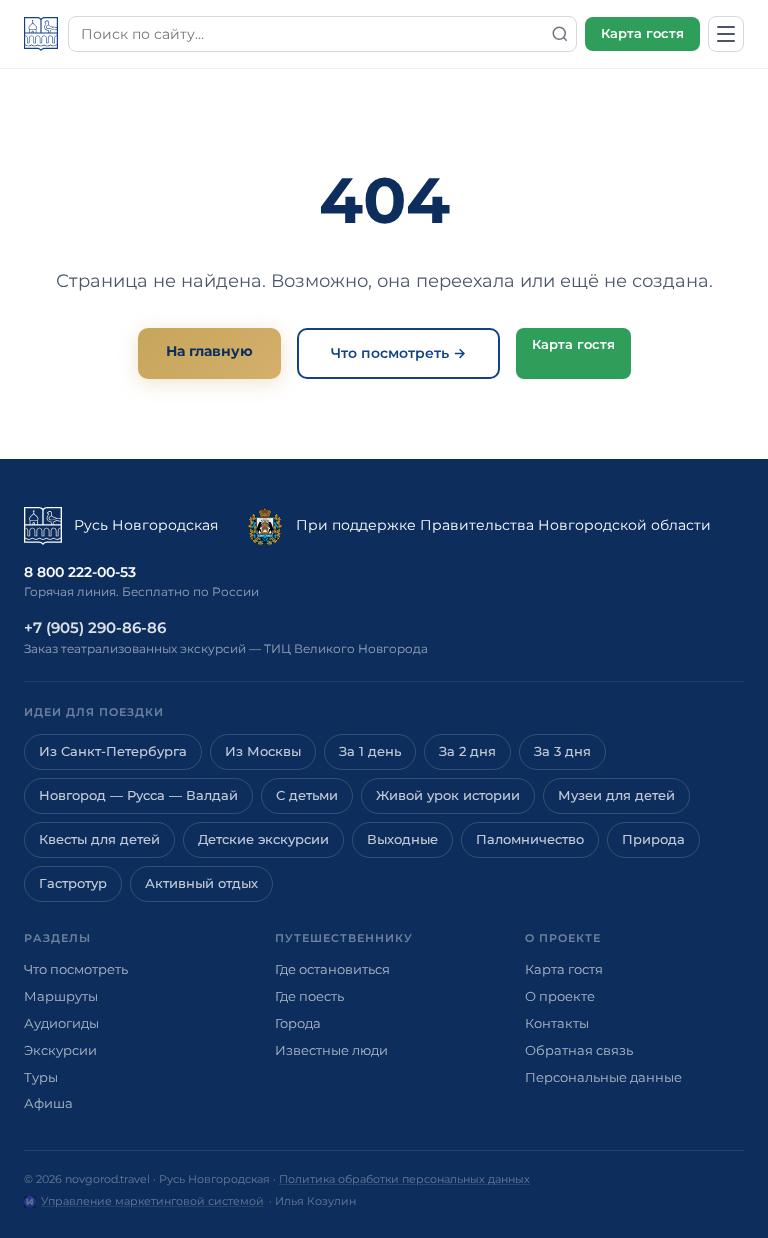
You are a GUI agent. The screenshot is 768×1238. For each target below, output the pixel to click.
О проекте (560, 996)
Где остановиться (332, 969)
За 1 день (370, 751)
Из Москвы (263, 751)
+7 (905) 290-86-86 (95, 627)
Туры (41, 1077)
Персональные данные (603, 1077)
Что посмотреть (76, 969)
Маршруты (61, 996)
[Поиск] (560, 34)
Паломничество (530, 839)
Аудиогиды (61, 1023)
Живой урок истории (448, 795)
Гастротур (73, 883)
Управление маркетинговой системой (152, 1201)
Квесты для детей (99, 839)
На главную (209, 351)
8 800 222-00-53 (80, 572)
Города (298, 1023)
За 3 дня (562, 751)
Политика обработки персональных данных (404, 1179)
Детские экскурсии (263, 839)
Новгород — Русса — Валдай (138, 795)
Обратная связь (579, 1050)
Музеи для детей (616, 795)
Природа (653, 839)
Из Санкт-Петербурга (113, 751)
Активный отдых (201, 883)
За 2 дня (467, 751)
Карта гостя (642, 33)
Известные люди (331, 1050)
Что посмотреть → (398, 353)
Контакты (557, 1023)
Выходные (402, 839)
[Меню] (726, 34)
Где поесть (309, 996)
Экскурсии (60, 1050)
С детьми (307, 795)
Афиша (48, 1103)
